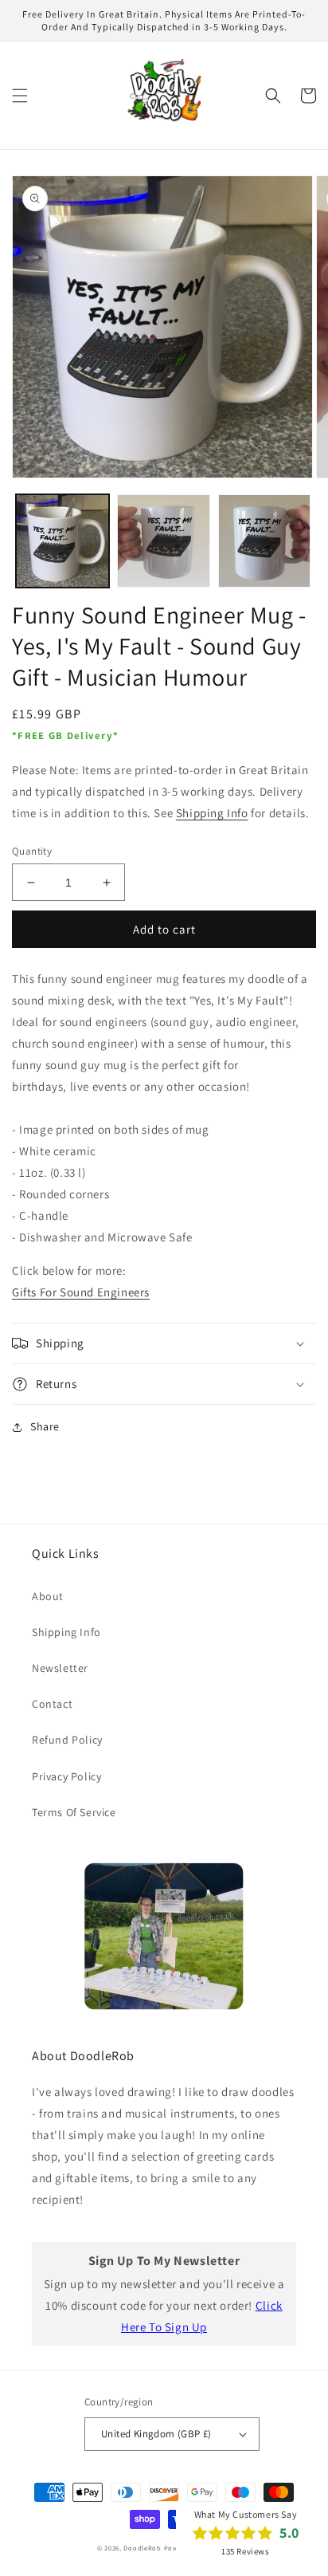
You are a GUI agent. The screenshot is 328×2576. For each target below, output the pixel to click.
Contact (52, 1704)
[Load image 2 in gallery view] (164, 541)
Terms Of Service (74, 1812)
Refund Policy (67, 1740)
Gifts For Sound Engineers (81, 1292)
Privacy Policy (66, 1776)
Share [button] (45, 1426)
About (48, 1596)
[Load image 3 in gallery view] (265, 541)
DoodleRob (142, 2548)
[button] (20, 96)
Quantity (32, 851)
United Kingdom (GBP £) (156, 2434)
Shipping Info (212, 813)
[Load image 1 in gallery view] (62, 541)
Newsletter (60, 1668)
